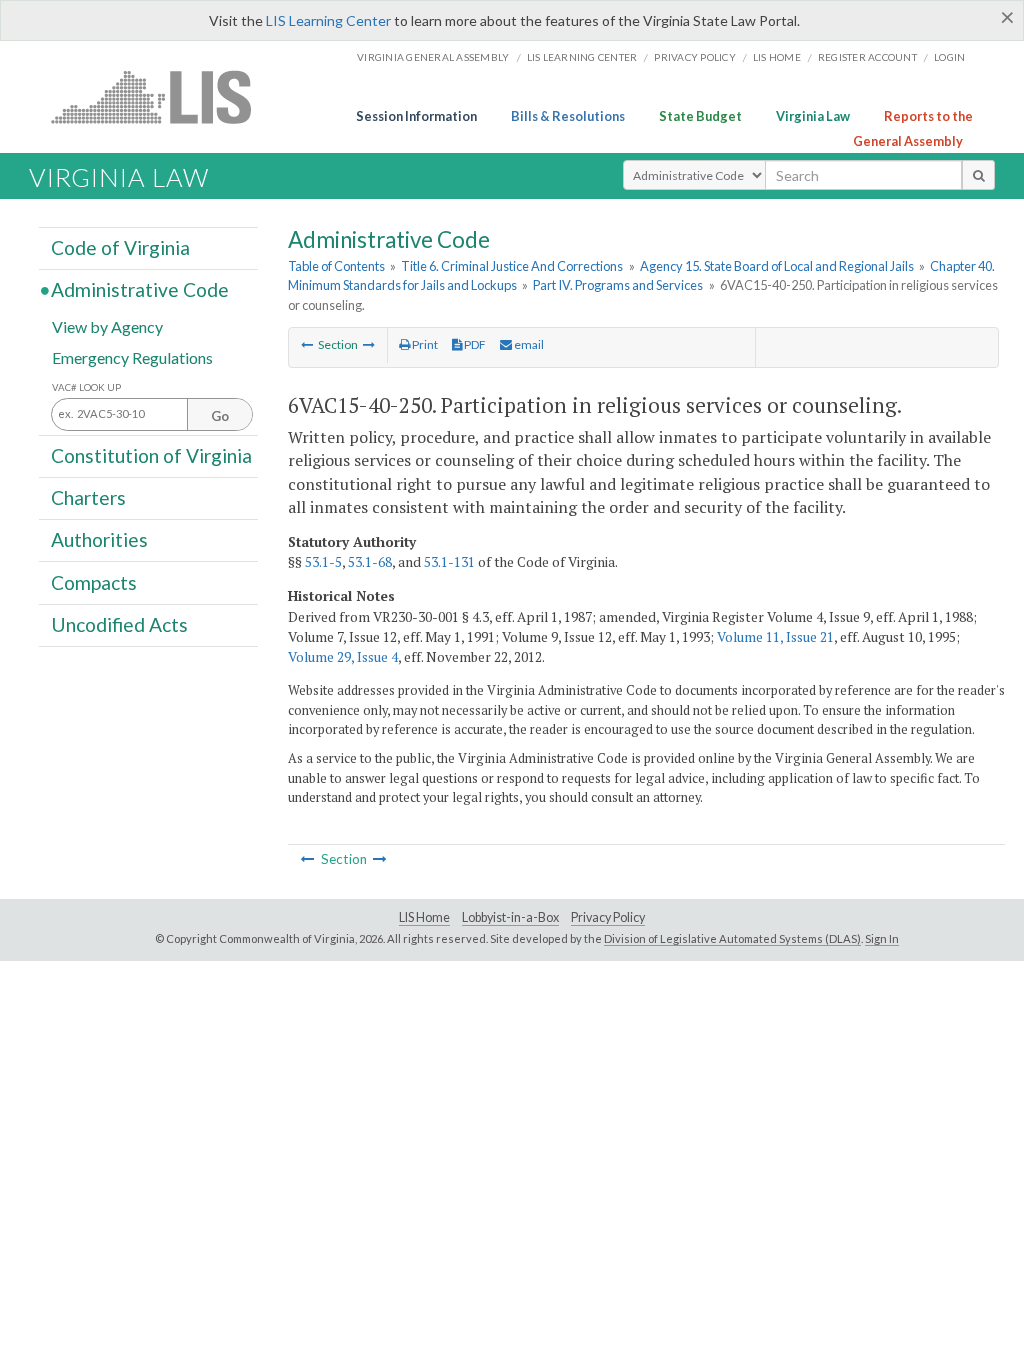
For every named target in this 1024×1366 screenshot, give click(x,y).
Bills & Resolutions (568, 116)
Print (424, 344)
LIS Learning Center (328, 20)
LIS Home (424, 917)
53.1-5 (323, 562)
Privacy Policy (695, 57)
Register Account (867, 57)
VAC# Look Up (86, 387)
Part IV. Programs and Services (618, 285)
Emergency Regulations (132, 356)
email (528, 344)
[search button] (978, 175)
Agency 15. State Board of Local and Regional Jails (777, 266)
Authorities (99, 539)
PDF (474, 344)
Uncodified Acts (119, 624)
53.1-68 (370, 562)
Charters (88, 497)
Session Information (416, 116)
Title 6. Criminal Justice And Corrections (512, 266)
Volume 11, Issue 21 (775, 637)
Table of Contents (336, 266)
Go (220, 416)
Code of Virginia (120, 247)
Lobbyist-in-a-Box (510, 917)
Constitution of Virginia (151, 455)
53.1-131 (449, 562)
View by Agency (107, 325)
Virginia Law (813, 116)
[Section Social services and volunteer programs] (369, 344)
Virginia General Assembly (433, 57)
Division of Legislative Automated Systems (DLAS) (732, 938)
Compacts (94, 581)
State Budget (700, 116)
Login (949, 57)
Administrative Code (140, 289)
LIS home (777, 57)
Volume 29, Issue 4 (343, 657)
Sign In (882, 938)
